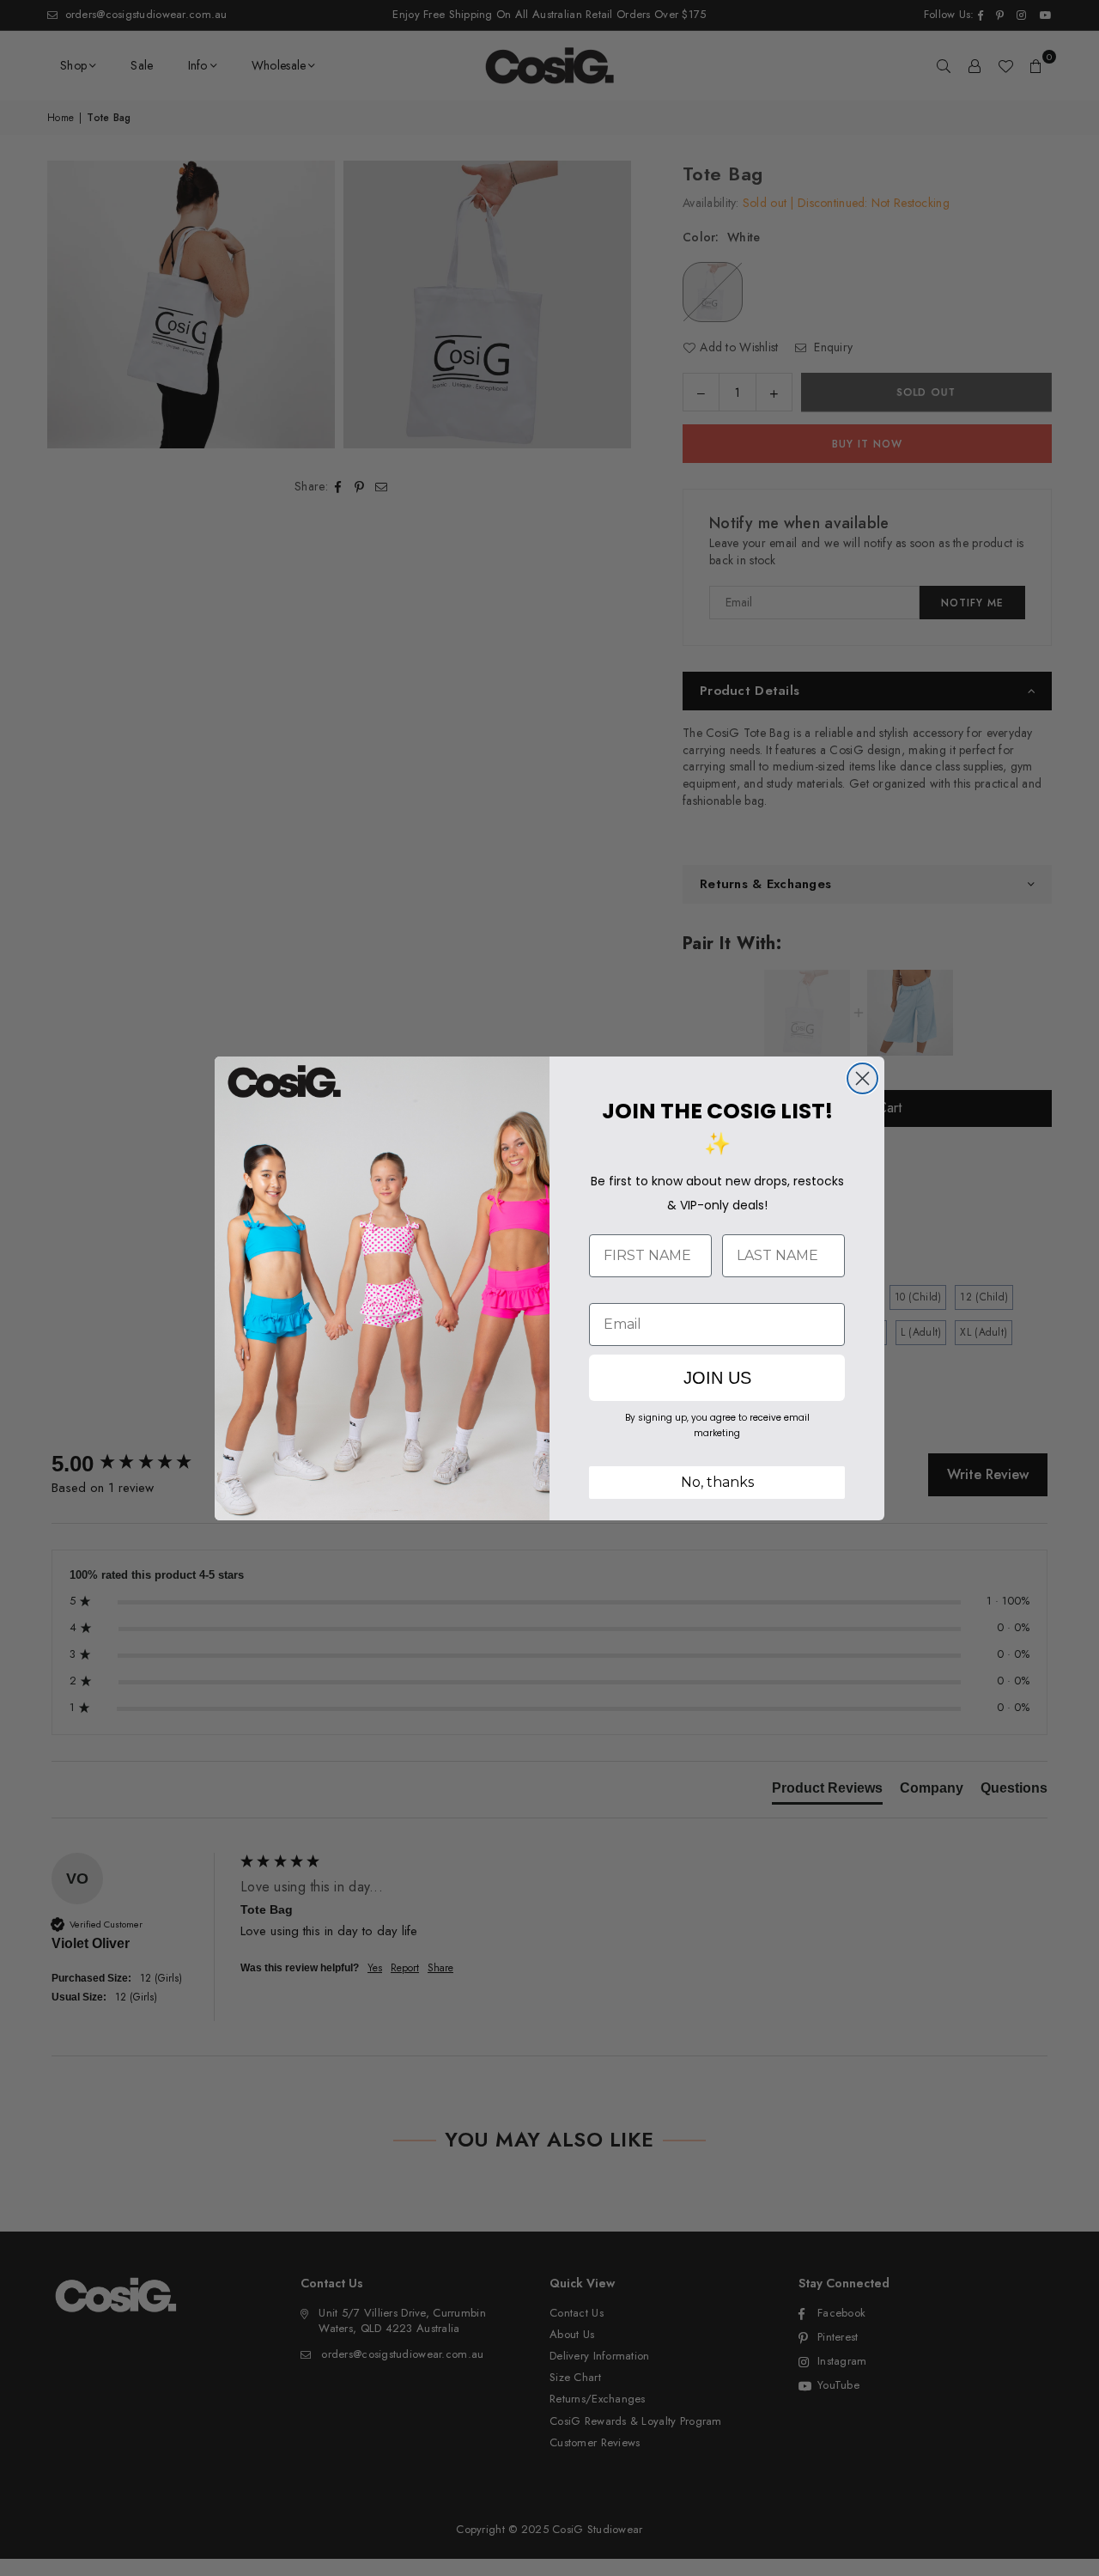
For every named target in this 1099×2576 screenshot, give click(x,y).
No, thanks (717, 1482)
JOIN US (717, 1378)
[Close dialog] (862, 1078)
